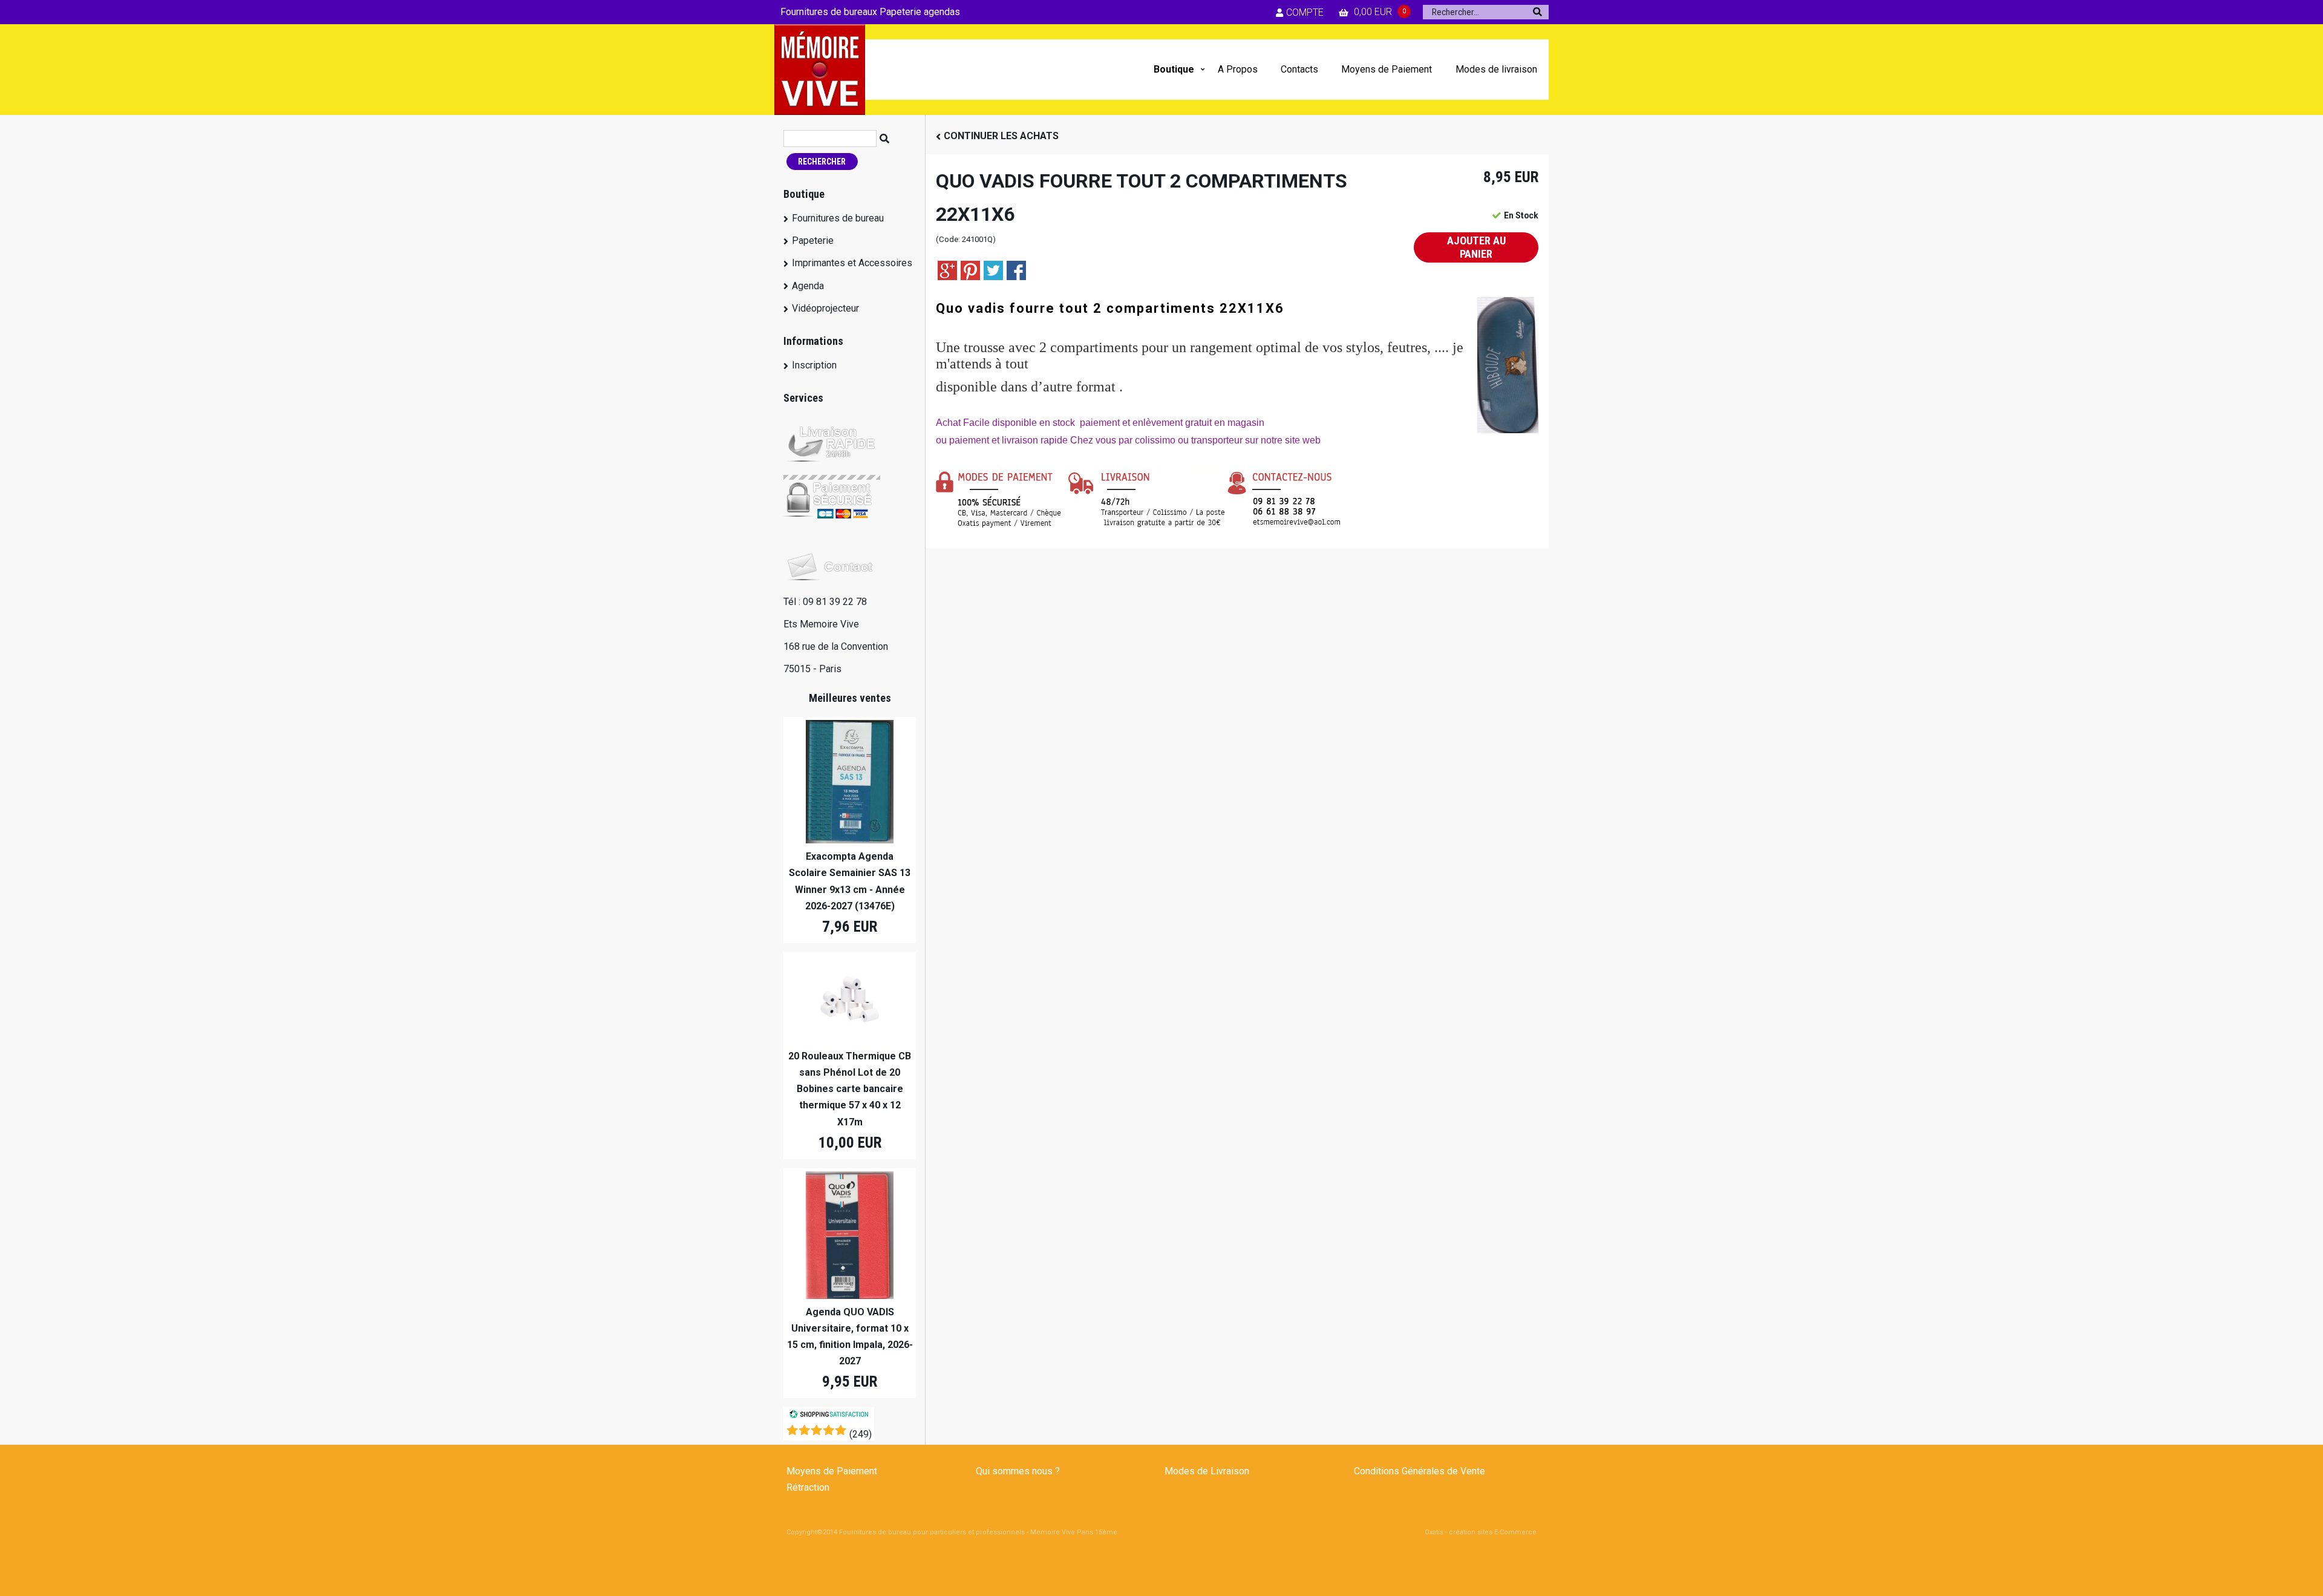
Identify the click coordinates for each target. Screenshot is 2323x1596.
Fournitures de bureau (838, 218)
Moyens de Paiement (1387, 69)
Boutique (1174, 69)
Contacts (1299, 69)
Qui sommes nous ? (1018, 1471)
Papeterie (813, 240)
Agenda (808, 286)
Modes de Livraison (1207, 1471)
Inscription (814, 365)
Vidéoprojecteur (825, 308)
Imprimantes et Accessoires (852, 263)
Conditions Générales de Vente (1420, 1471)
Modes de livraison (1496, 69)
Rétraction (808, 1487)
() (861, 1434)
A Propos (1238, 69)
